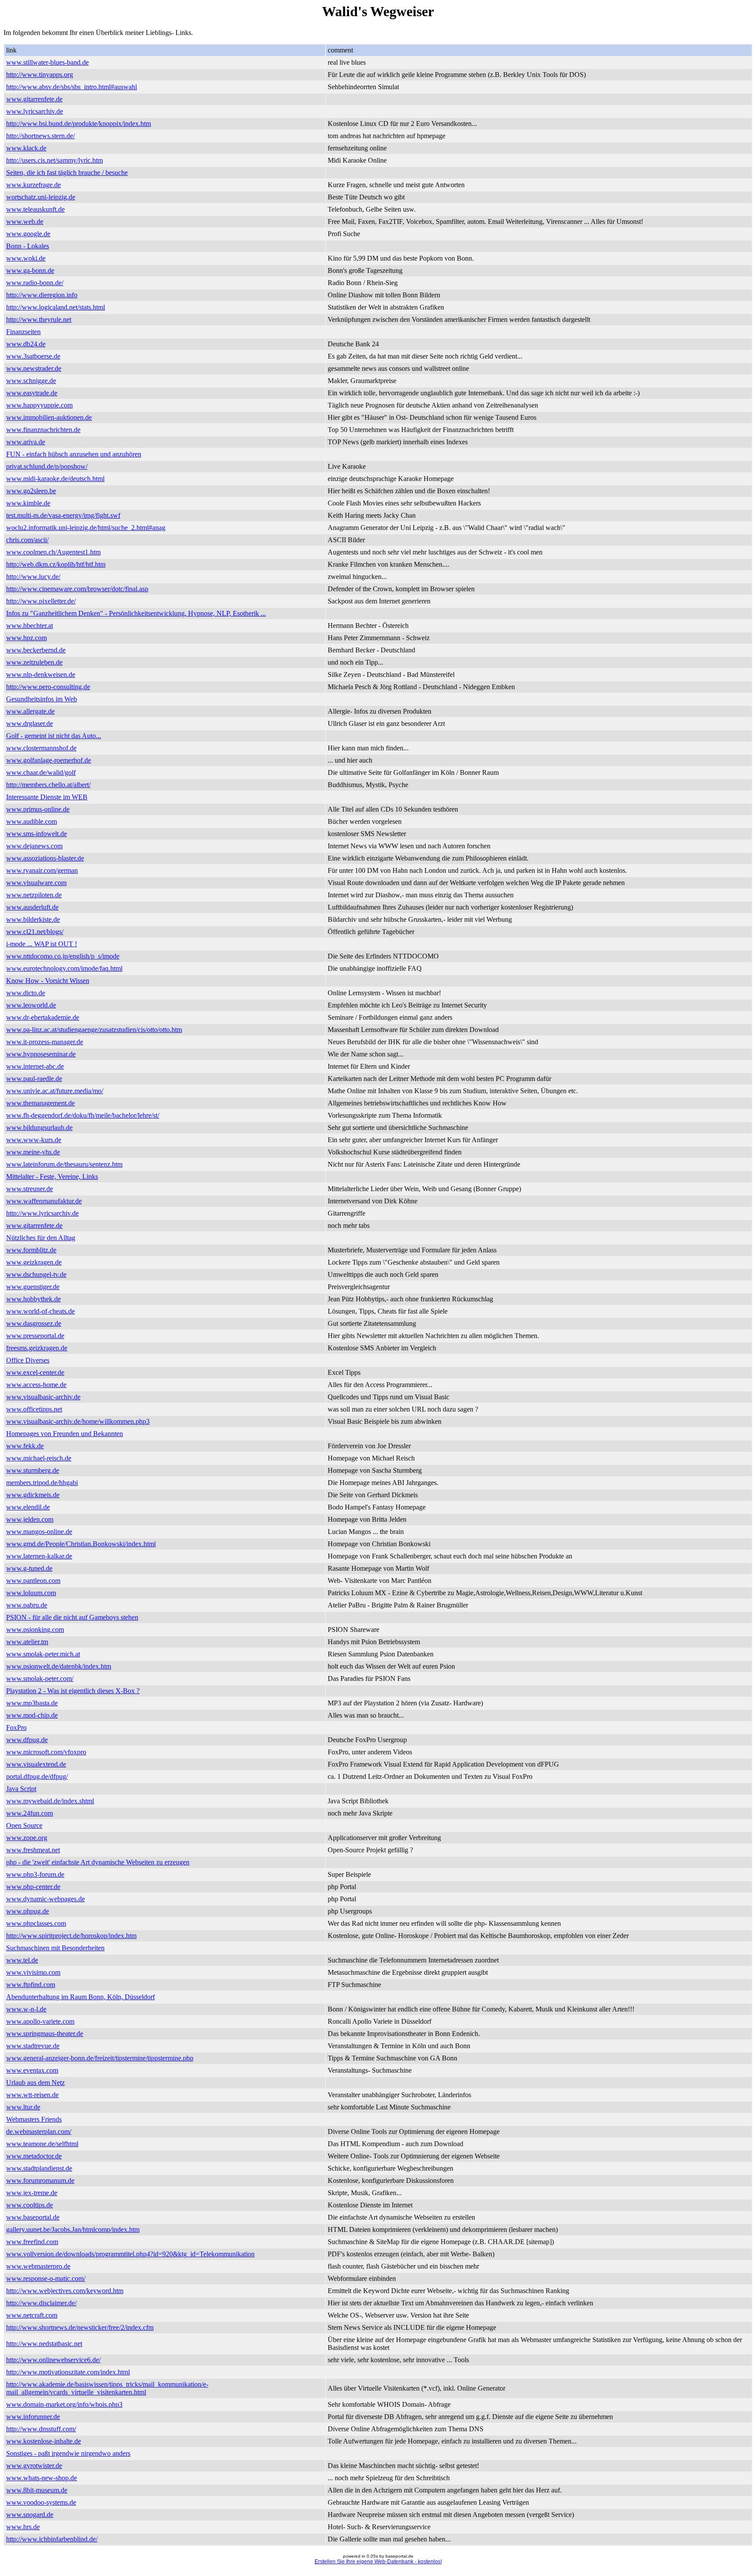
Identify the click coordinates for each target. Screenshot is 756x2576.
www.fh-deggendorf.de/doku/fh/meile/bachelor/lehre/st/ (83, 1115)
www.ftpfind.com (31, 1985)
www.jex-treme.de (32, 2193)
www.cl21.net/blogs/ (35, 932)
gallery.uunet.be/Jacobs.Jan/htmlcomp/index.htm (73, 2229)
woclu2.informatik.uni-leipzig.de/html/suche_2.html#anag (86, 528)
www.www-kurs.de (34, 1140)
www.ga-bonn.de (30, 270)
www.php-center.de (33, 1887)
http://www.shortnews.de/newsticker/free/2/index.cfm (80, 2327)
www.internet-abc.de (35, 1066)
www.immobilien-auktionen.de (49, 417)
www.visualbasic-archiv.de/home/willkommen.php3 (78, 1421)
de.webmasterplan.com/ (39, 2132)
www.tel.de (22, 1960)
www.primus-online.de (38, 809)
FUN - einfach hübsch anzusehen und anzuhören (74, 454)
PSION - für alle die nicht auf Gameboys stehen (72, 1617)
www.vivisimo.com (33, 1972)
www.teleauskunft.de (35, 209)
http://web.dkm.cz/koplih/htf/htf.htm (56, 564)
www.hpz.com (26, 638)
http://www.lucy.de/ (33, 577)
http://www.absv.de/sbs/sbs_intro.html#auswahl (72, 87)
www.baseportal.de (33, 2217)
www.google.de (28, 234)
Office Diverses (28, 1360)
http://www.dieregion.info (42, 295)
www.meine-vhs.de (33, 1152)
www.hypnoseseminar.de (41, 1054)
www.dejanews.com (34, 846)
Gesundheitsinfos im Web (42, 699)
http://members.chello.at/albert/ (48, 785)
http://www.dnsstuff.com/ (41, 2429)
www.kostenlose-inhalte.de (44, 2441)
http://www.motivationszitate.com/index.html (68, 2372)
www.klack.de (26, 148)
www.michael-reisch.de (39, 1458)
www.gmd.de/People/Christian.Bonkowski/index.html (81, 1544)
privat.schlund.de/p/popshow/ (47, 466)
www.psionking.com (35, 1630)
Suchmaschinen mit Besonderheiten (55, 1948)
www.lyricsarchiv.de (35, 111)
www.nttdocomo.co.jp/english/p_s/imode (63, 956)
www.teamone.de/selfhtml (42, 2144)
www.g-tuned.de (29, 1568)
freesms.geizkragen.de (37, 1348)
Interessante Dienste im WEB (47, 797)
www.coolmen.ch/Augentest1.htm (53, 552)
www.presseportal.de (35, 1336)
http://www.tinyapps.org (40, 75)
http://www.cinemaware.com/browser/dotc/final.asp (77, 589)
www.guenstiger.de (33, 1287)
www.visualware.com (36, 883)
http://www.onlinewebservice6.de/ (53, 2360)
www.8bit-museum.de (37, 2490)
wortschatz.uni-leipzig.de (41, 197)
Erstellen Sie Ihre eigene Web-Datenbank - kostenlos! (378, 2562)
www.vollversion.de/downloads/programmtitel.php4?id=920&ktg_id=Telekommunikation (130, 2254)
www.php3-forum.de (35, 1874)
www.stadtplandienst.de (39, 2168)
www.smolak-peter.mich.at (43, 1654)
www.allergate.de (30, 711)
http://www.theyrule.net (39, 319)
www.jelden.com (30, 1519)
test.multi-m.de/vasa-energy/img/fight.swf (63, 515)
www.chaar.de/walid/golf (41, 772)
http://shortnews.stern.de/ (40, 136)
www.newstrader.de (34, 368)
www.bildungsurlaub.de (39, 1128)
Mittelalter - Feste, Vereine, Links (52, 1176)
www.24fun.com (30, 1813)
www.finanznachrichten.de (43, 430)
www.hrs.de (23, 2527)
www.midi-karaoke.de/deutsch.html (55, 479)
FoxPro (16, 1727)
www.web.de (25, 221)
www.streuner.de (30, 1189)
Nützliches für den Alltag (41, 1238)
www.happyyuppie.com (39, 405)
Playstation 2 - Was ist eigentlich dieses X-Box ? (73, 1691)
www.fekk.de (25, 1446)
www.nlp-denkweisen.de (41, 675)
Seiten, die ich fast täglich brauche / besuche (67, 173)
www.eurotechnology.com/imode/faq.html (64, 968)
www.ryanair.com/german (42, 870)
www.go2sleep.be (31, 491)
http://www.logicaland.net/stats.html (56, 307)
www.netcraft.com (32, 2315)
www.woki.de (26, 258)
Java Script (21, 1789)
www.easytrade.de (32, 393)
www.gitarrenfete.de (34, 99)
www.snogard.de (30, 2515)
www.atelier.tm (27, 1642)
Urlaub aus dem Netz (35, 2083)
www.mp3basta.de (32, 1703)
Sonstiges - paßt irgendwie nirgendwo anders (68, 2453)
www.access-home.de (36, 1385)
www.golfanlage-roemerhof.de (49, 760)
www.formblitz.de (31, 1250)
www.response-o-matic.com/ (46, 2278)
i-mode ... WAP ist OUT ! (42, 944)
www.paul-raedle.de (34, 1079)
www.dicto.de (26, 993)
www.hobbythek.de (33, 1299)
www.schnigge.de (31, 381)
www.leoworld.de (31, 1005)
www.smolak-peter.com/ (40, 1678)
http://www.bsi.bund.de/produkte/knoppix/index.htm (79, 124)
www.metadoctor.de (34, 2156)
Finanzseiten (23, 332)
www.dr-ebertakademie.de (43, 1017)
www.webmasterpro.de (38, 2266)
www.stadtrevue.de (33, 2046)
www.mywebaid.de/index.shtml (50, 1801)
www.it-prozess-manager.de (45, 1042)
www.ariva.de (26, 442)
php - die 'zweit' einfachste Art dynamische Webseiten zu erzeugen (98, 1862)
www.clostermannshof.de (41, 748)
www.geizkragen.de (34, 1262)
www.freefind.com (32, 2242)
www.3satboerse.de (33, 356)
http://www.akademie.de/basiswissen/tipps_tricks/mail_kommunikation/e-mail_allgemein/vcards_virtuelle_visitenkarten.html (107, 2388)
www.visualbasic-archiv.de (43, 1397)
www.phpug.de (28, 1911)
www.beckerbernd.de (36, 650)
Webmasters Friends (34, 2119)
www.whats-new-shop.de (42, 2478)
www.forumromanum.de (40, 2180)
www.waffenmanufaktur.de (44, 1201)
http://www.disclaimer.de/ (41, 2303)
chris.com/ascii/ (27, 540)
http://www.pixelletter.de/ (41, 601)
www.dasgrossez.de (34, 1323)
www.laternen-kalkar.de (39, 1556)
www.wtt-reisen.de (32, 2095)
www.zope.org (27, 1838)
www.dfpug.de (27, 1740)
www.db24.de (26, 344)
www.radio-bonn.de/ (35, 283)
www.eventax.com (32, 2070)
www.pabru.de (27, 1605)
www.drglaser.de (30, 723)
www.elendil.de (28, 1507)
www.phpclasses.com (36, 1923)
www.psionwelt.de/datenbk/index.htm (59, 1666)
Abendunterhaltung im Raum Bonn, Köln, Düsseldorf (80, 1997)
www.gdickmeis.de (33, 1495)
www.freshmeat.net (33, 1850)
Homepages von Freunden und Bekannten (65, 1434)
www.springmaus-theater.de (45, 2034)
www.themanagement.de (40, 1103)
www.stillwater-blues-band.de (47, 62)
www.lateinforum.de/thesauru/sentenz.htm (64, 1164)
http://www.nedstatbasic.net (44, 2344)
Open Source (24, 1825)
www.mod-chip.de (32, 1715)
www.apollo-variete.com (40, 2021)
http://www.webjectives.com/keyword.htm (65, 2291)
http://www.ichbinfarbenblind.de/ (52, 2539)
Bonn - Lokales (28, 246)
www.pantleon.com (33, 1581)
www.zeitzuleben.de (34, 662)
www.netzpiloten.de (34, 895)
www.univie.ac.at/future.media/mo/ (55, 1091)
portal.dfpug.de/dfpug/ (37, 1776)
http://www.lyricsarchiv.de (42, 1213)
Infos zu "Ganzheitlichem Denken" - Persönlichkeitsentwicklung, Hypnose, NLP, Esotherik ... (136, 613)
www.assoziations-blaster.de (45, 858)
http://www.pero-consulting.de (48, 687)
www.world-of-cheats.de (40, 1311)
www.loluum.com (31, 1593)
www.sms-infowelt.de (37, 834)
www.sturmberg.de (33, 1470)
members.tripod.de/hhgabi (42, 1483)
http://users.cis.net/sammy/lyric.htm (54, 160)
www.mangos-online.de (39, 1532)
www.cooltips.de (30, 2205)
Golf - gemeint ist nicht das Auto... (54, 736)
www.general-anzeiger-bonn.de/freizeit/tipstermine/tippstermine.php (100, 2058)
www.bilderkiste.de (33, 919)
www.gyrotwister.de (34, 2466)
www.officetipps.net (34, 1409)
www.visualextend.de (36, 1764)
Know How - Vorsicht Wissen (48, 981)
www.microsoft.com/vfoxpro (46, 1752)
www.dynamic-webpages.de (45, 1899)
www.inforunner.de (33, 2417)
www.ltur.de (23, 2107)
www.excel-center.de (35, 1372)
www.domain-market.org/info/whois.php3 (64, 2404)
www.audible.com (31, 821)
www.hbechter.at (30, 626)
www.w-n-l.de (26, 2009)
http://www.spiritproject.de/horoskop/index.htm (71, 1936)
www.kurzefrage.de (33, 185)
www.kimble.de (28, 503)
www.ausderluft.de (32, 907)
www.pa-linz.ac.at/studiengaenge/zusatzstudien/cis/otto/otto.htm (94, 1030)
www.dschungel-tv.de (36, 1274)
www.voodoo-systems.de (41, 2502)
